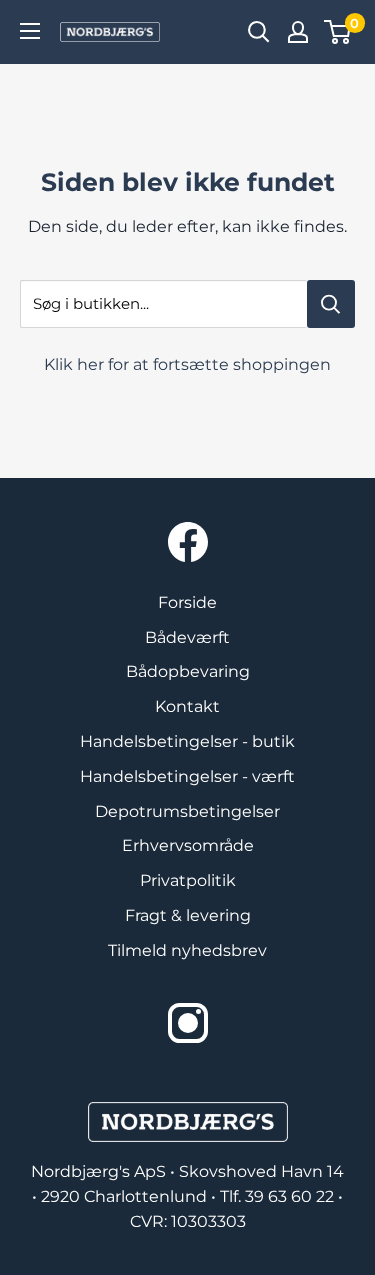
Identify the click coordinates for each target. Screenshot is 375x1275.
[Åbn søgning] (259, 32)
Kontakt (187, 706)
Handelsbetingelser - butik (187, 741)
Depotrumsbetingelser (187, 811)
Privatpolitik (188, 880)
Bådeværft (187, 637)
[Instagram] (188, 1023)
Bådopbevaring (188, 671)
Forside (187, 602)
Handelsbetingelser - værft (187, 776)
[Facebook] (188, 542)
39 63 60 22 (291, 1196)
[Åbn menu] (30, 31)
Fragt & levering (188, 915)
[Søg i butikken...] (331, 304)
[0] (338, 32)
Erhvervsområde (188, 845)
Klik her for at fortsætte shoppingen (187, 364)
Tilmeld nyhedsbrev (187, 950)
